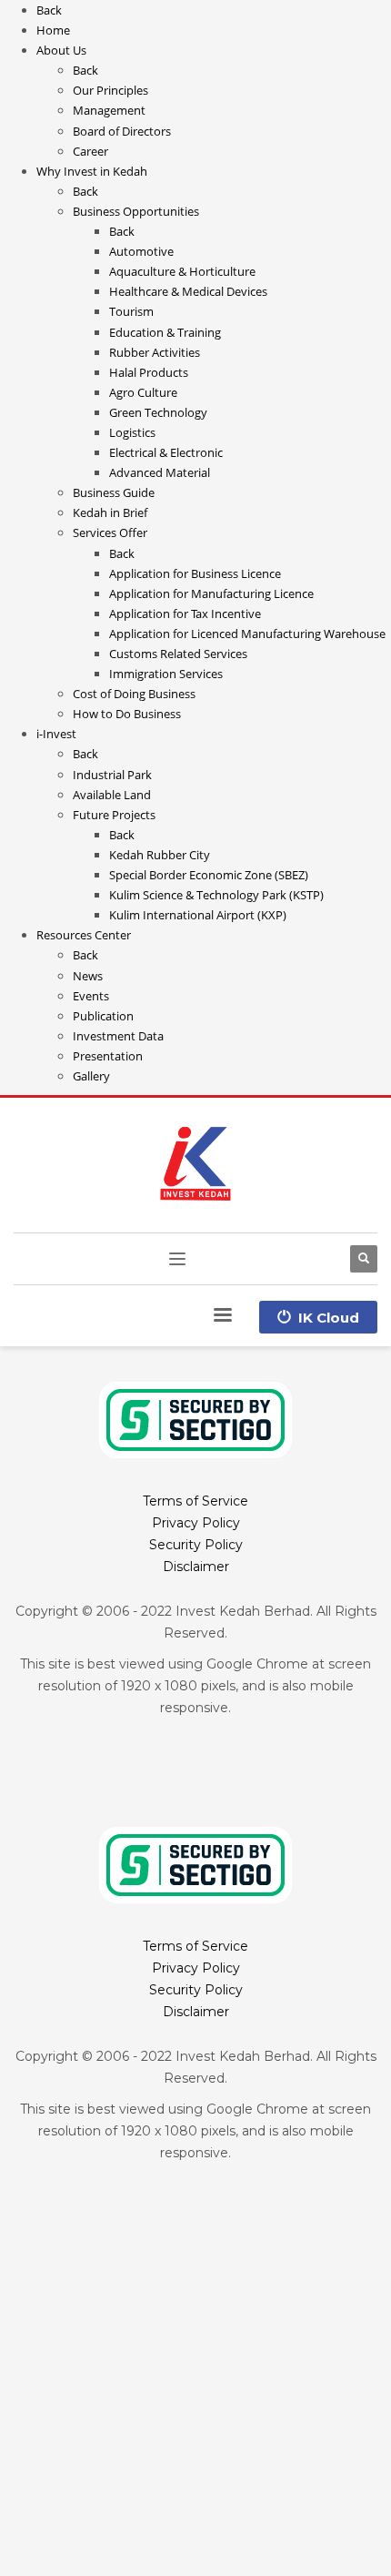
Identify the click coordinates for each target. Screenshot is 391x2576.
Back (49, 10)
